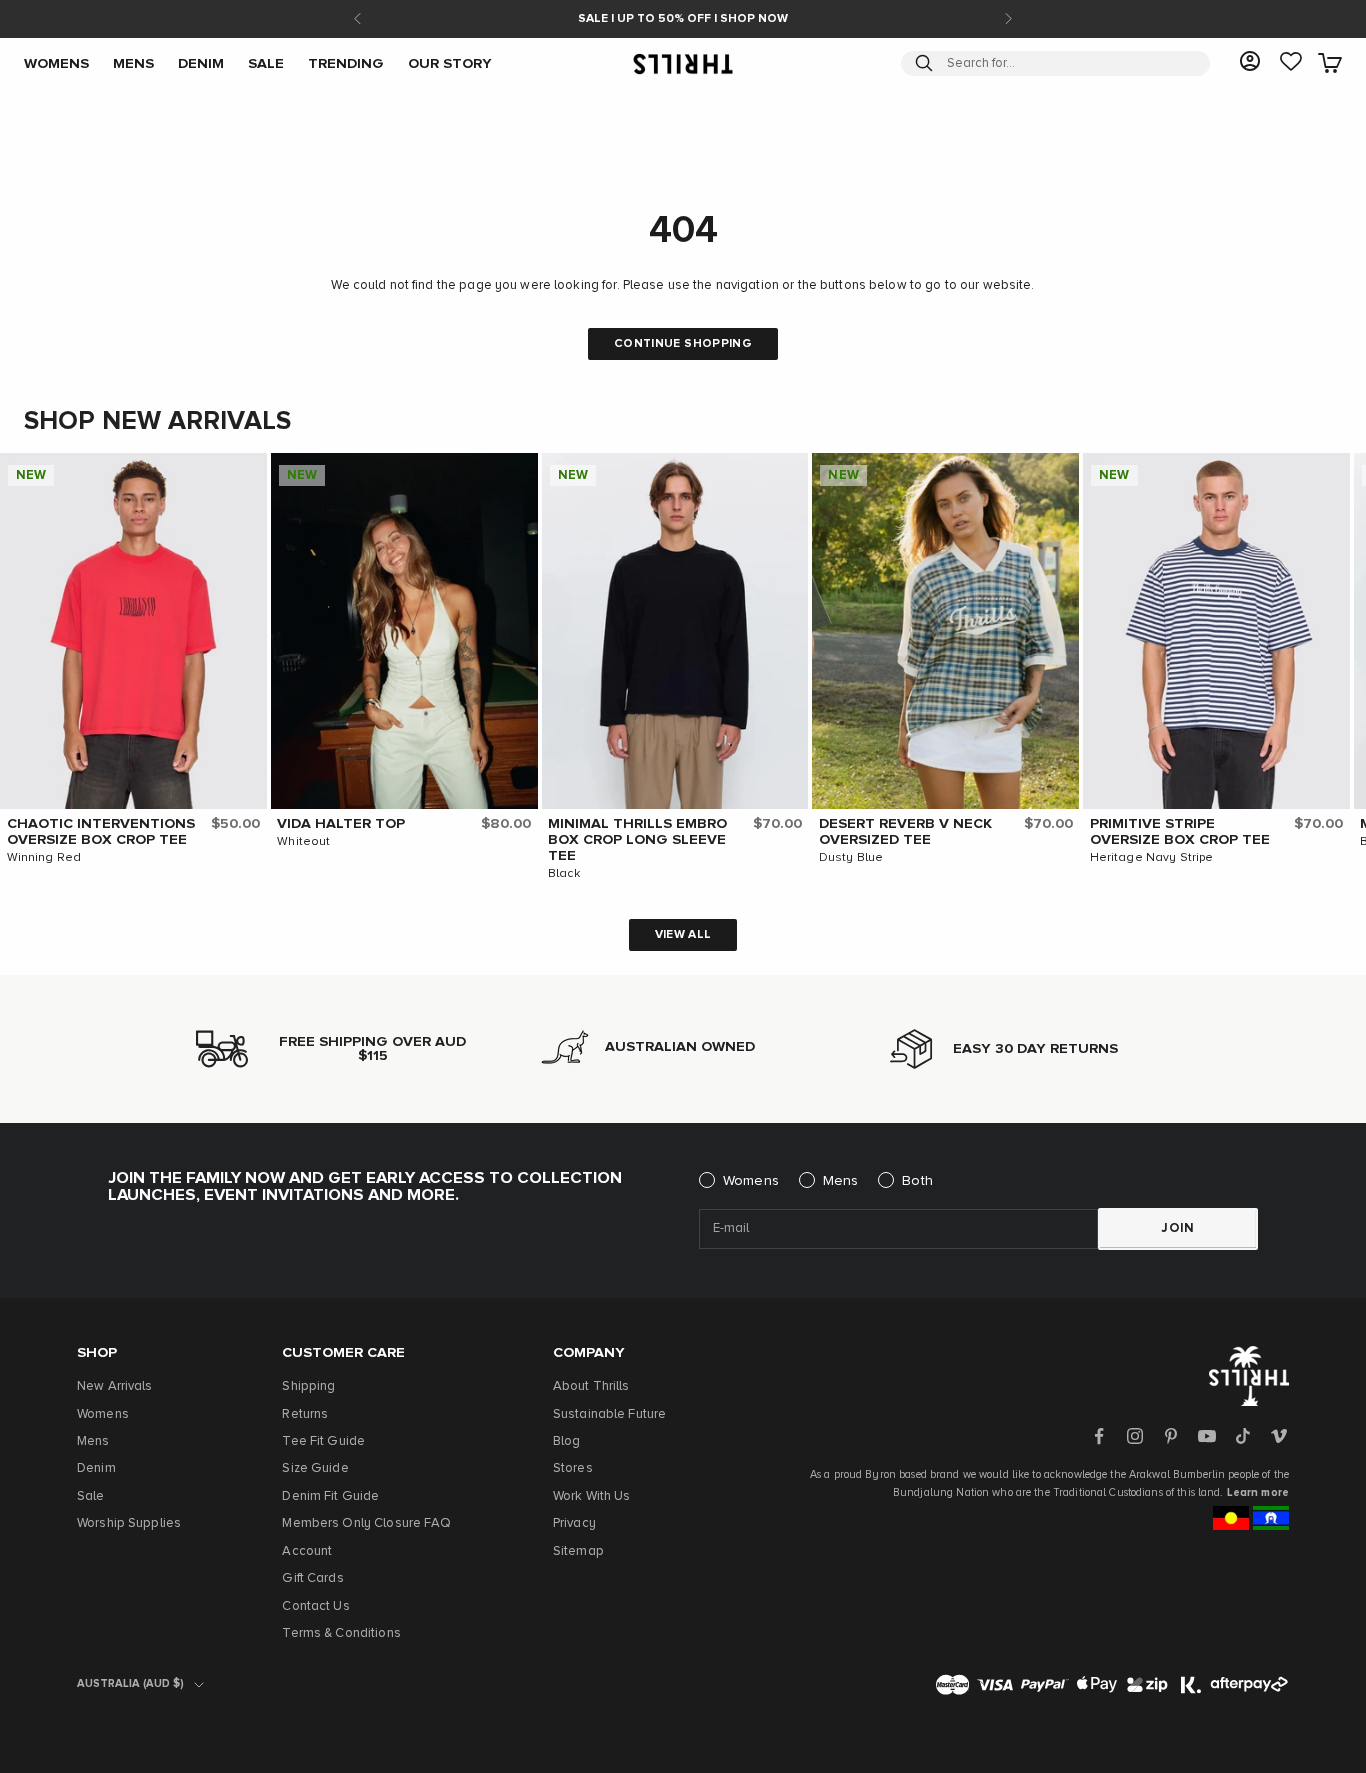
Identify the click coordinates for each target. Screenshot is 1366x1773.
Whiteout (303, 842)
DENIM (201, 63)
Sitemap (578, 1551)
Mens (841, 1181)
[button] (247, 473)
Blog (567, 1441)
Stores (573, 1468)
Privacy (574, 1523)
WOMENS (56, 63)
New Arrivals (115, 1386)
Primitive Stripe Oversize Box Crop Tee (1180, 832)
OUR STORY (450, 63)
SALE (266, 63)
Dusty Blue (851, 858)
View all (683, 935)
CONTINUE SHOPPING (683, 344)
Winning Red (44, 858)
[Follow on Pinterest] (1171, 1436)
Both (917, 1181)
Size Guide (315, 1468)
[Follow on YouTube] (1207, 1436)
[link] (1291, 63)
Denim (96, 1468)
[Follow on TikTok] (1243, 1436)
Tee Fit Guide (323, 1441)
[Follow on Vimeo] (1279, 1436)
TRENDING (346, 63)
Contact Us (315, 1606)
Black (564, 874)
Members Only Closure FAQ (366, 1523)
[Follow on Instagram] (1135, 1436)
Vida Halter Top (341, 824)
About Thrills (591, 1386)
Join (1178, 1228)
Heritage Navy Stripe (1152, 858)
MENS (133, 63)
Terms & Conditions (341, 1633)
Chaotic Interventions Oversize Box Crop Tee (101, 832)
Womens (751, 1181)
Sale (91, 1496)
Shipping (308, 1386)
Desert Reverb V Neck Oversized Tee (905, 832)
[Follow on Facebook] (1099, 1436)
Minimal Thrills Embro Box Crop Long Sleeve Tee (637, 840)
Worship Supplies (129, 1523)
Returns (305, 1414)
